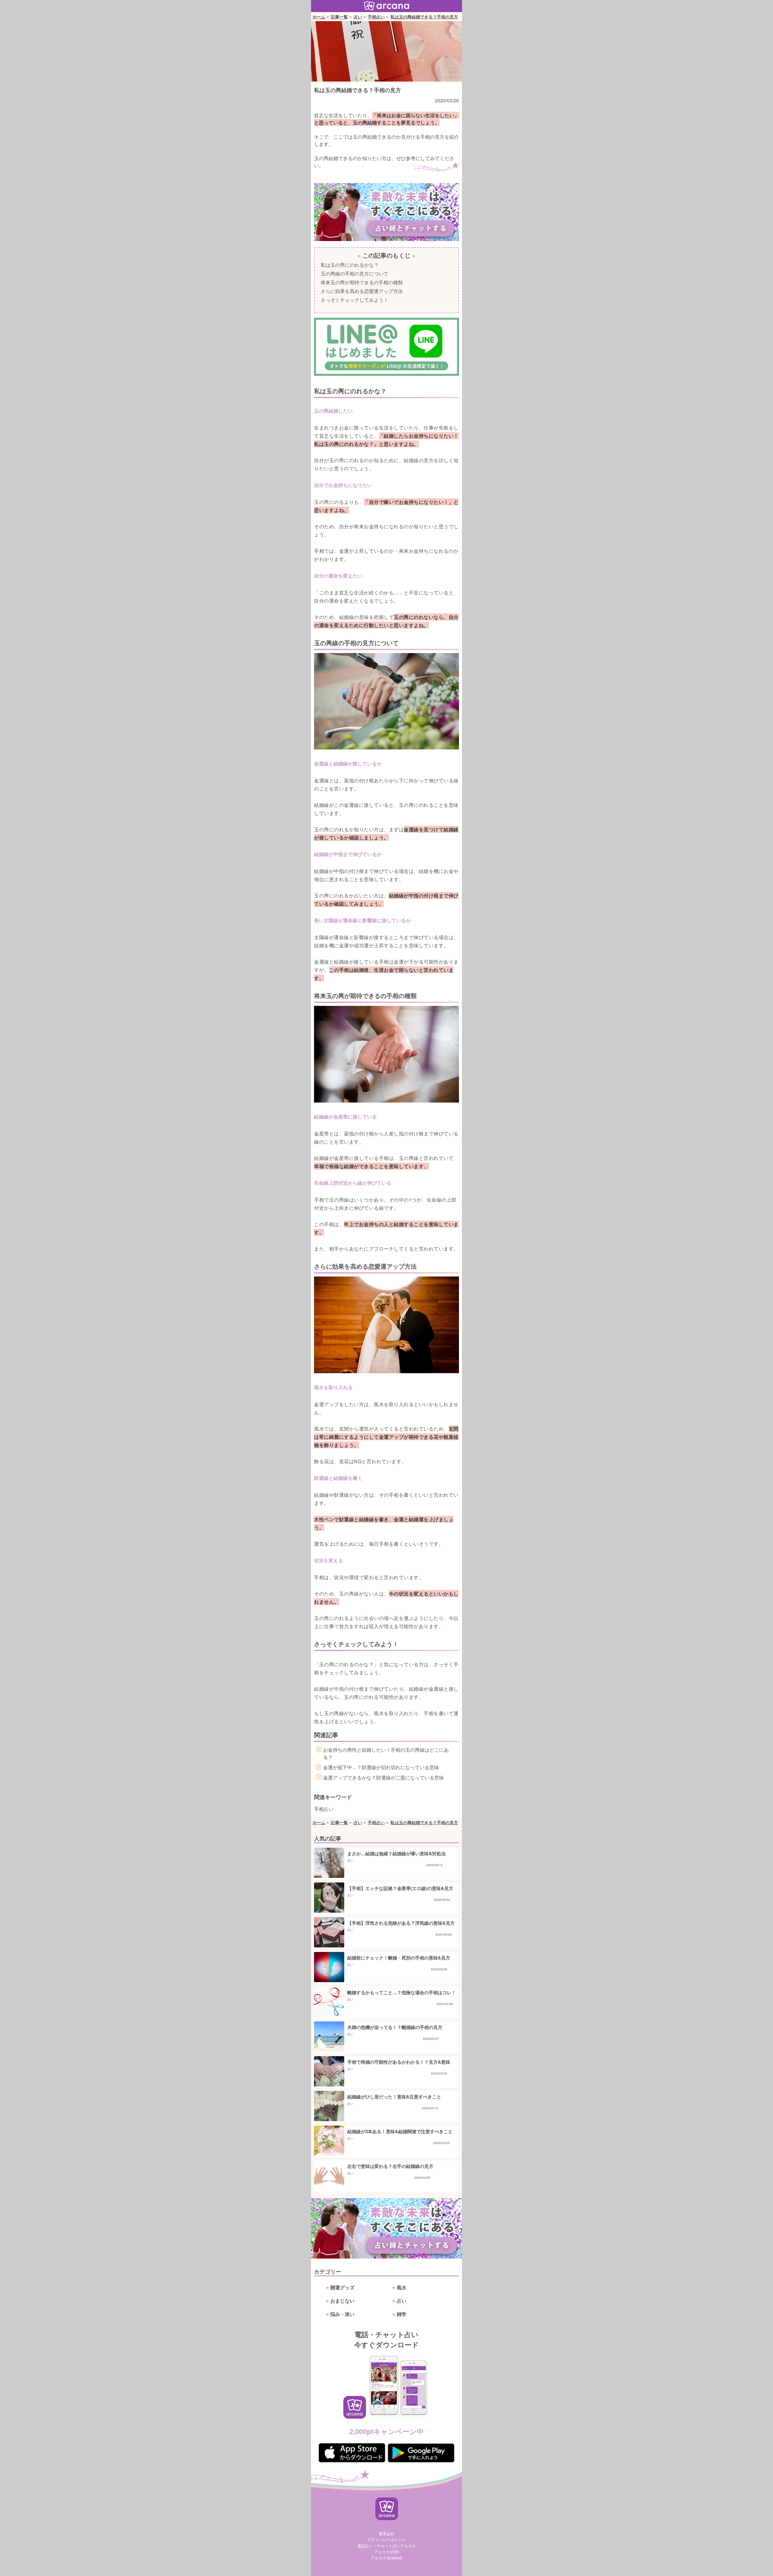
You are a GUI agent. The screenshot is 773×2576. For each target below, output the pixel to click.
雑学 (402, 2314)
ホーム (319, 17)
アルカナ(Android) (386, 2558)
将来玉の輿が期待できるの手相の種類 (362, 282)
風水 (402, 2287)
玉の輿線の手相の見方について (354, 274)
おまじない (342, 2301)
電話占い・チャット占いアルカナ (387, 2546)
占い (358, 17)
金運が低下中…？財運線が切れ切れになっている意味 (381, 1767)
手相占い (376, 17)
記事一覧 (339, 17)
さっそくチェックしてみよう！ (354, 300)
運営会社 (386, 2534)
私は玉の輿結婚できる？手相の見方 (424, 17)
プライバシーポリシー (386, 2540)
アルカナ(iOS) (386, 2552)
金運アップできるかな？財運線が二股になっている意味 (383, 1777)
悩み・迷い (342, 2314)
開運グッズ (342, 2287)
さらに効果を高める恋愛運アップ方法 (362, 291)
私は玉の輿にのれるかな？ (350, 265)
